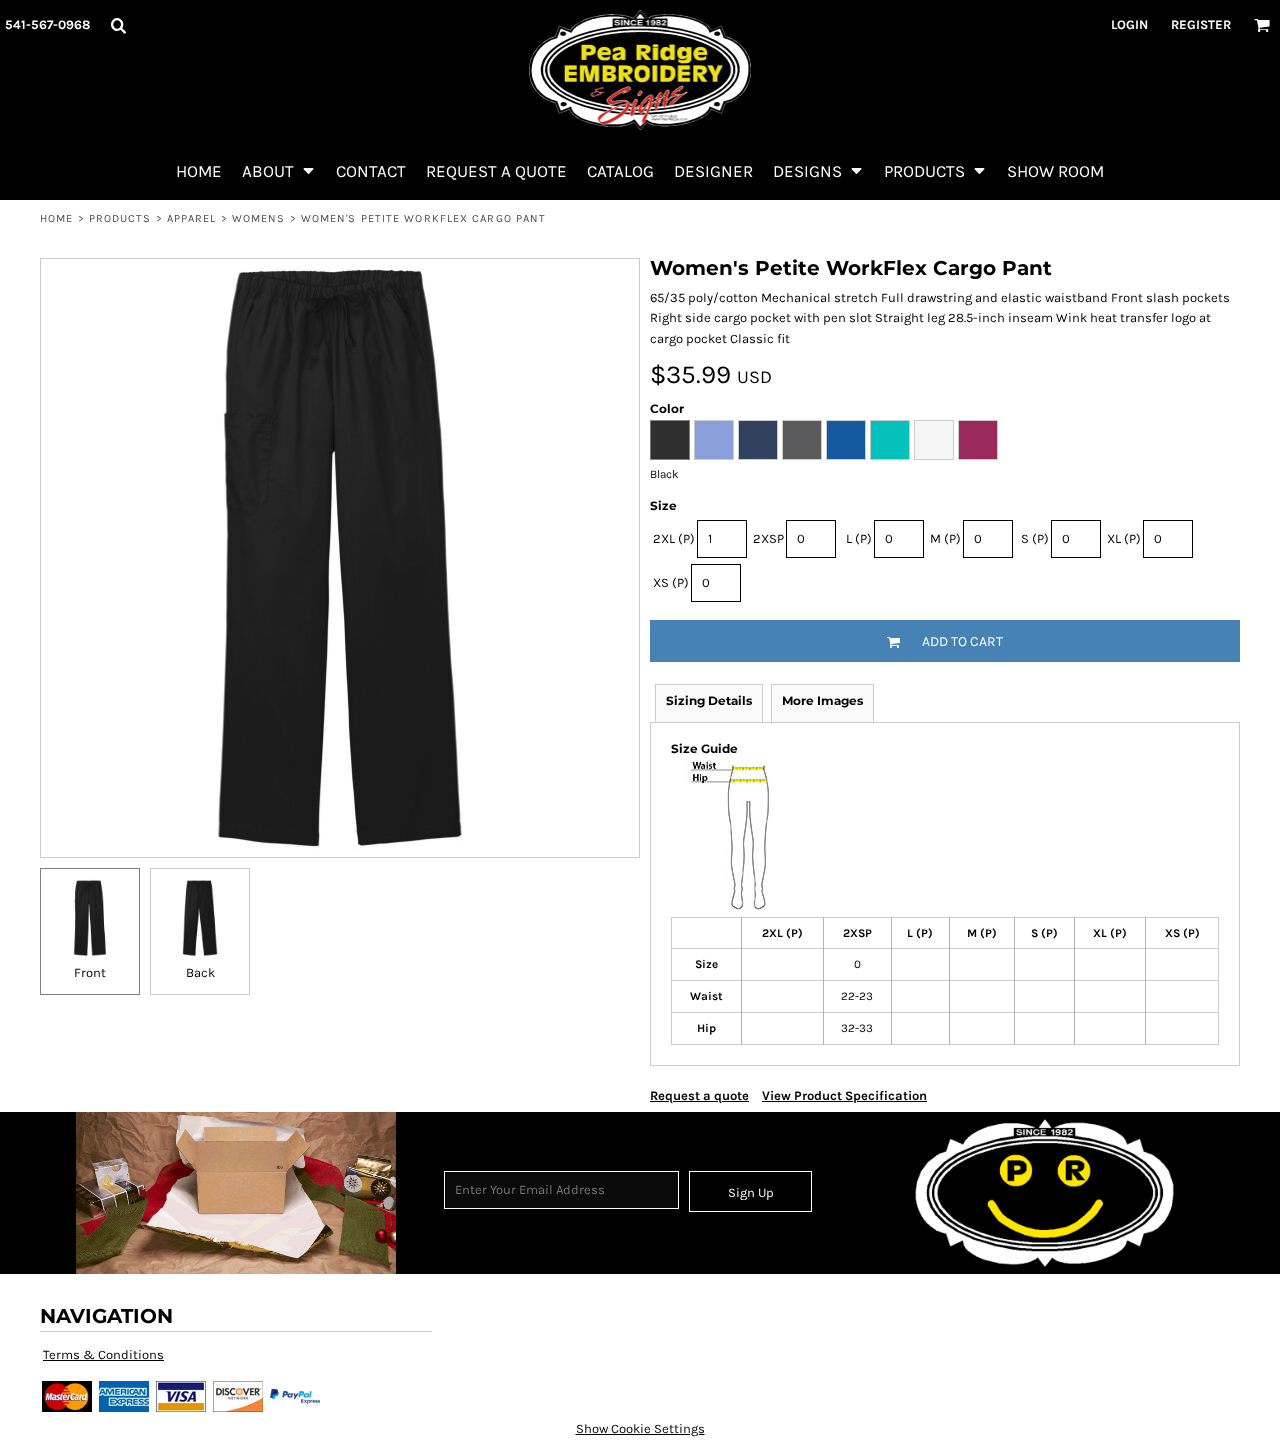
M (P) (945, 538)
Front (90, 972)
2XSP (768, 538)
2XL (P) (674, 538)
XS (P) (671, 582)
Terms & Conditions (103, 1354)
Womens (259, 218)
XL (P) (1124, 538)
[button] (118, 25)
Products (120, 218)
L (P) (859, 538)
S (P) (1035, 538)
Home (56, 218)
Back (200, 972)
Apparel (192, 218)
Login (1129, 24)
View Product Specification (844, 1095)
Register (1201, 24)
